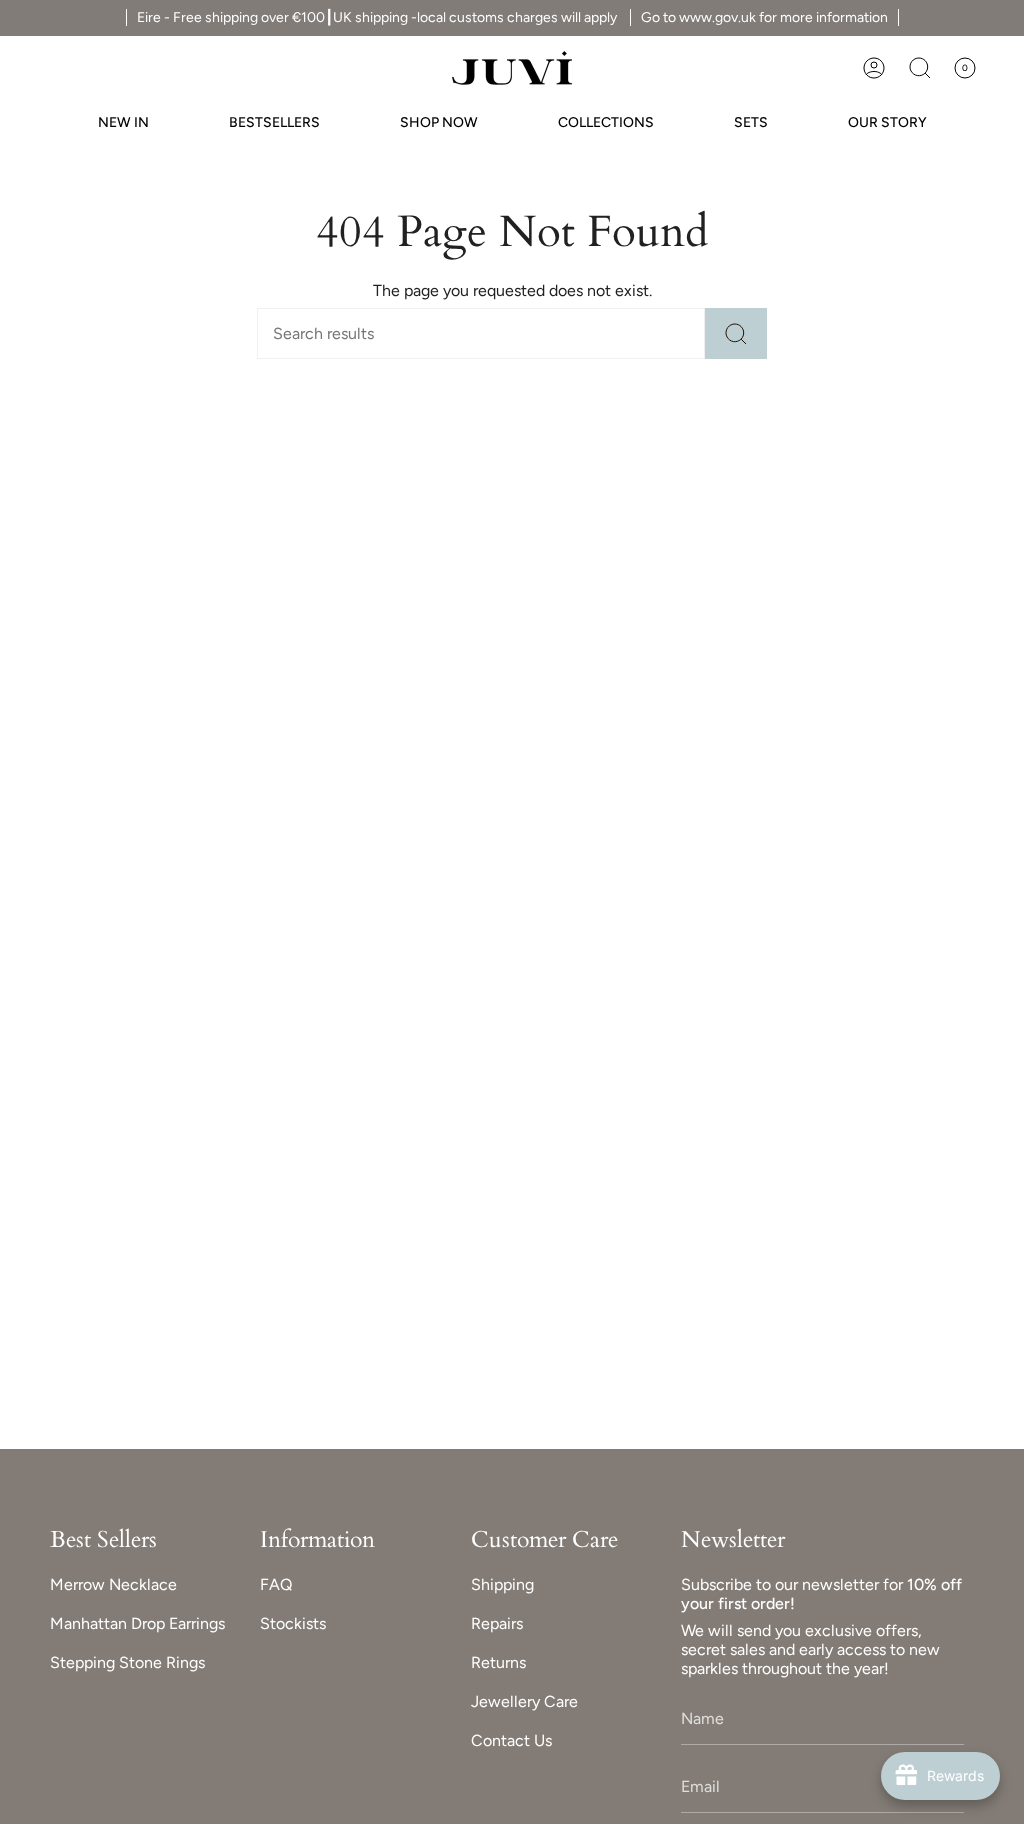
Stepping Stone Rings (127, 1662)
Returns (498, 1662)
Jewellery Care (524, 1701)
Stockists (293, 1623)
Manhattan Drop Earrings (137, 1623)
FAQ (276, 1584)
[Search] (736, 333)
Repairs (497, 1623)
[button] (920, 68)
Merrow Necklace (113, 1584)
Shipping (502, 1584)
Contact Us (511, 1740)
